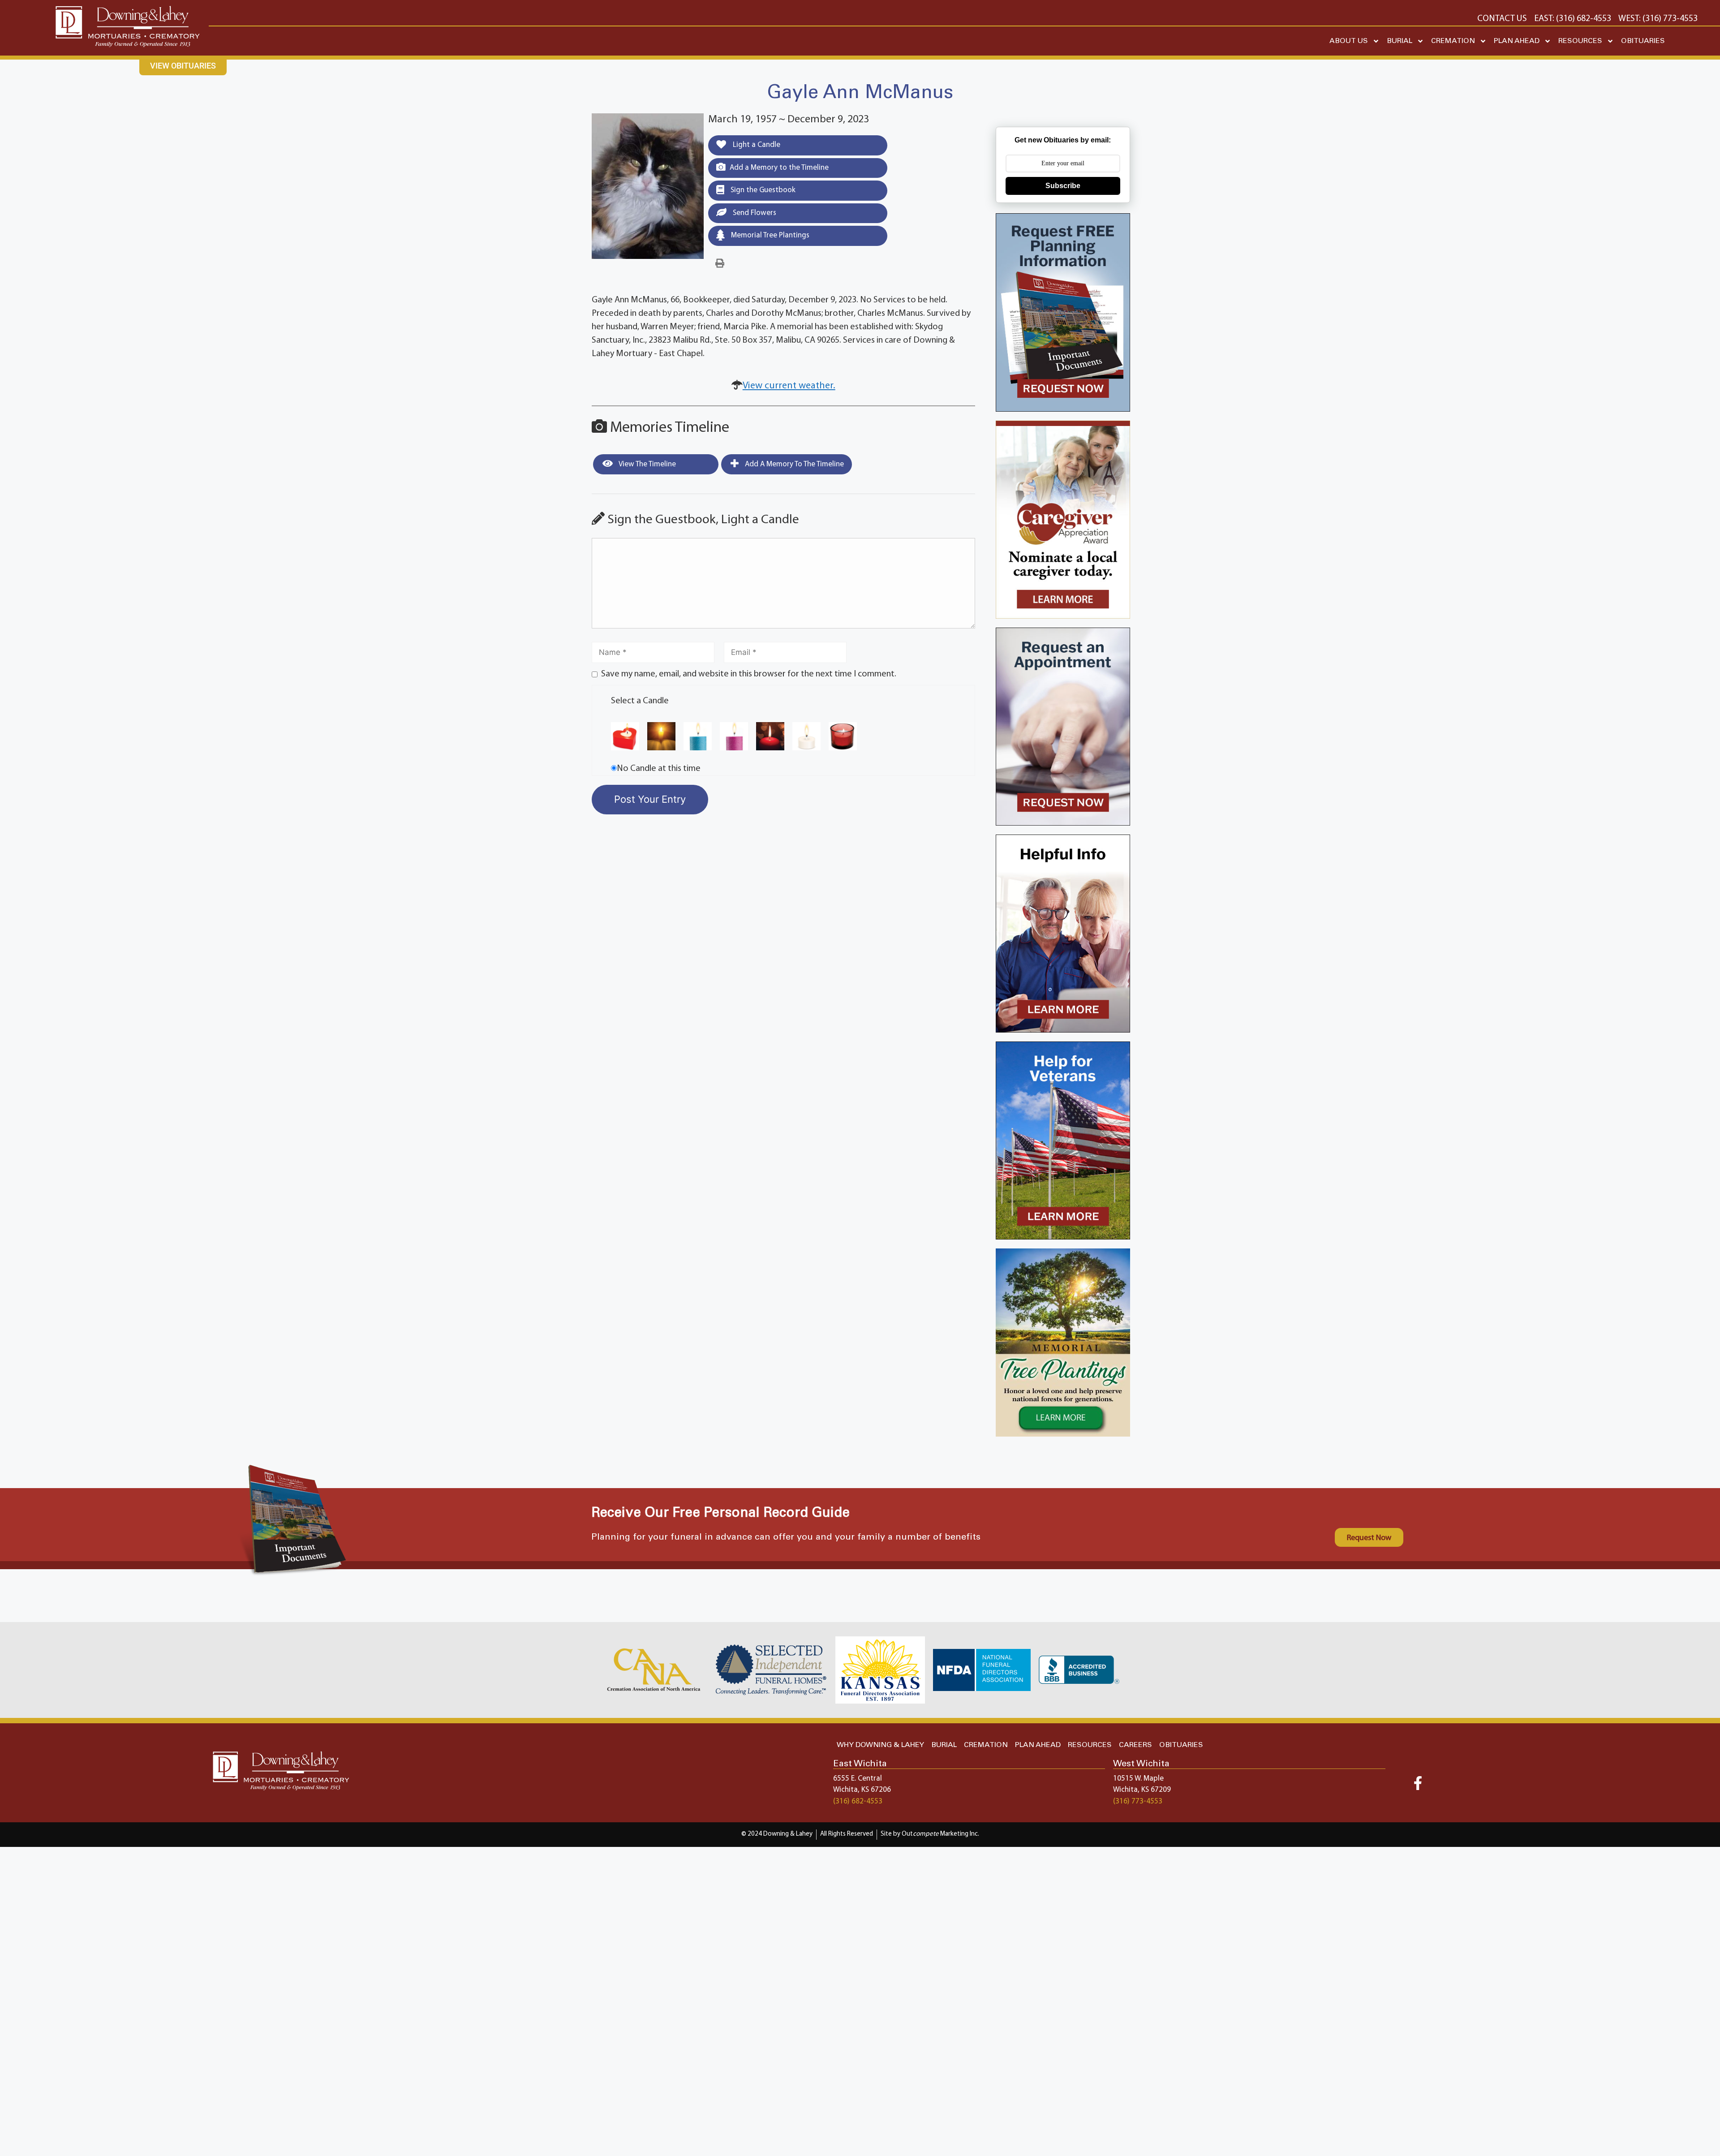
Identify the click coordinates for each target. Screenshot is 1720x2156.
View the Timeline (647, 464)
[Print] (720, 264)
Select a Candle (640, 701)
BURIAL (1400, 41)
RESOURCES (1580, 41)
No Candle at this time (659, 769)
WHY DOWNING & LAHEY (880, 1745)
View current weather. (789, 386)
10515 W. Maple (1138, 1779)
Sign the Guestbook (762, 190)
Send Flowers (754, 213)
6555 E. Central (858, 1779)
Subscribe (1063, 186)
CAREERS (1135, 1745)
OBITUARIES (1643, 41)
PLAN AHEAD (1517, 41)
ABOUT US (1349, 41)
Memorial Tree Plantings (769, 235)
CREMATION (1453, 41)
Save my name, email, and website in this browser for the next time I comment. (749, 674)
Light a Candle (756, 145)
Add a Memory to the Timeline (779, 168)
